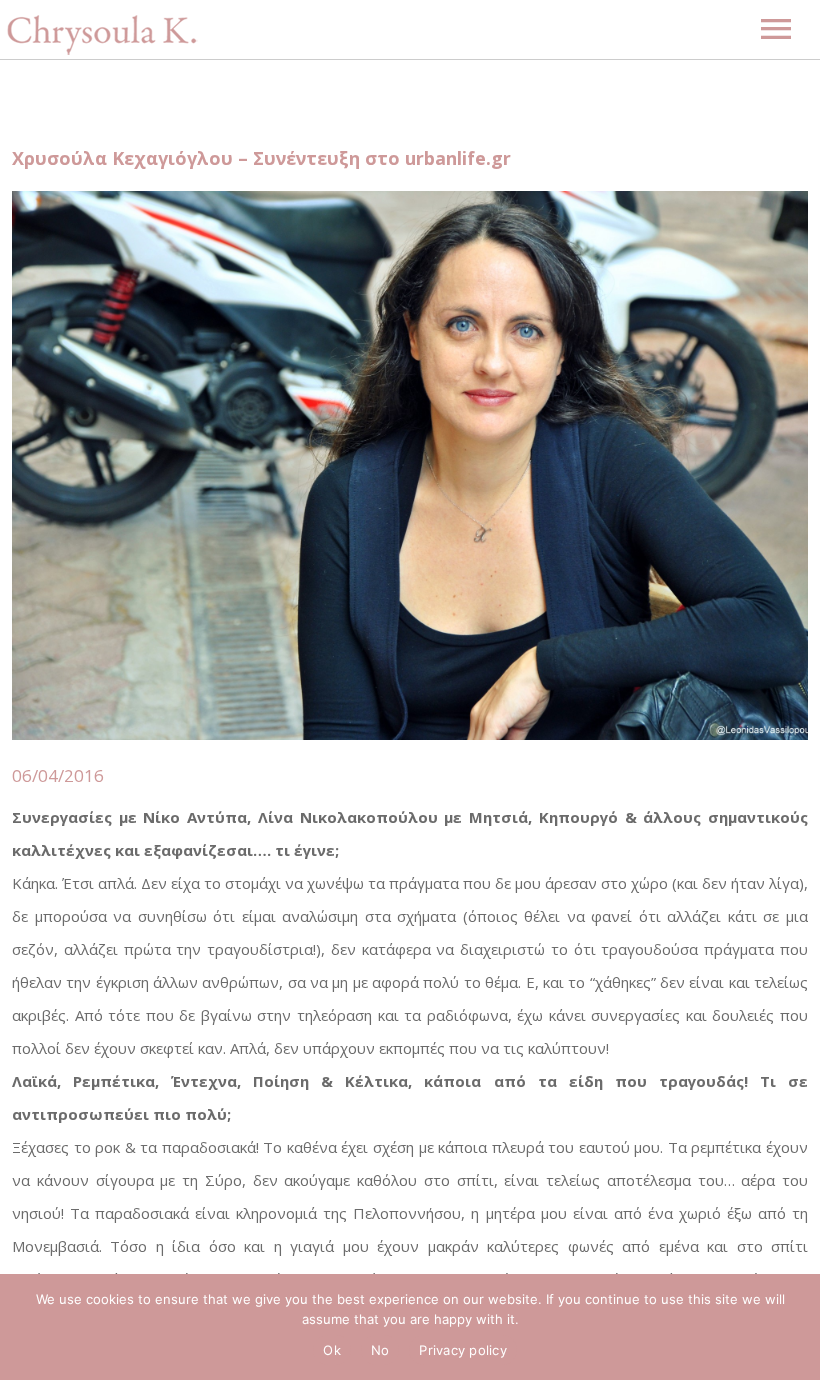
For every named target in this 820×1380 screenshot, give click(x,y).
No (380, 1350)
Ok (332, 1350)
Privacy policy (463, 1350)
